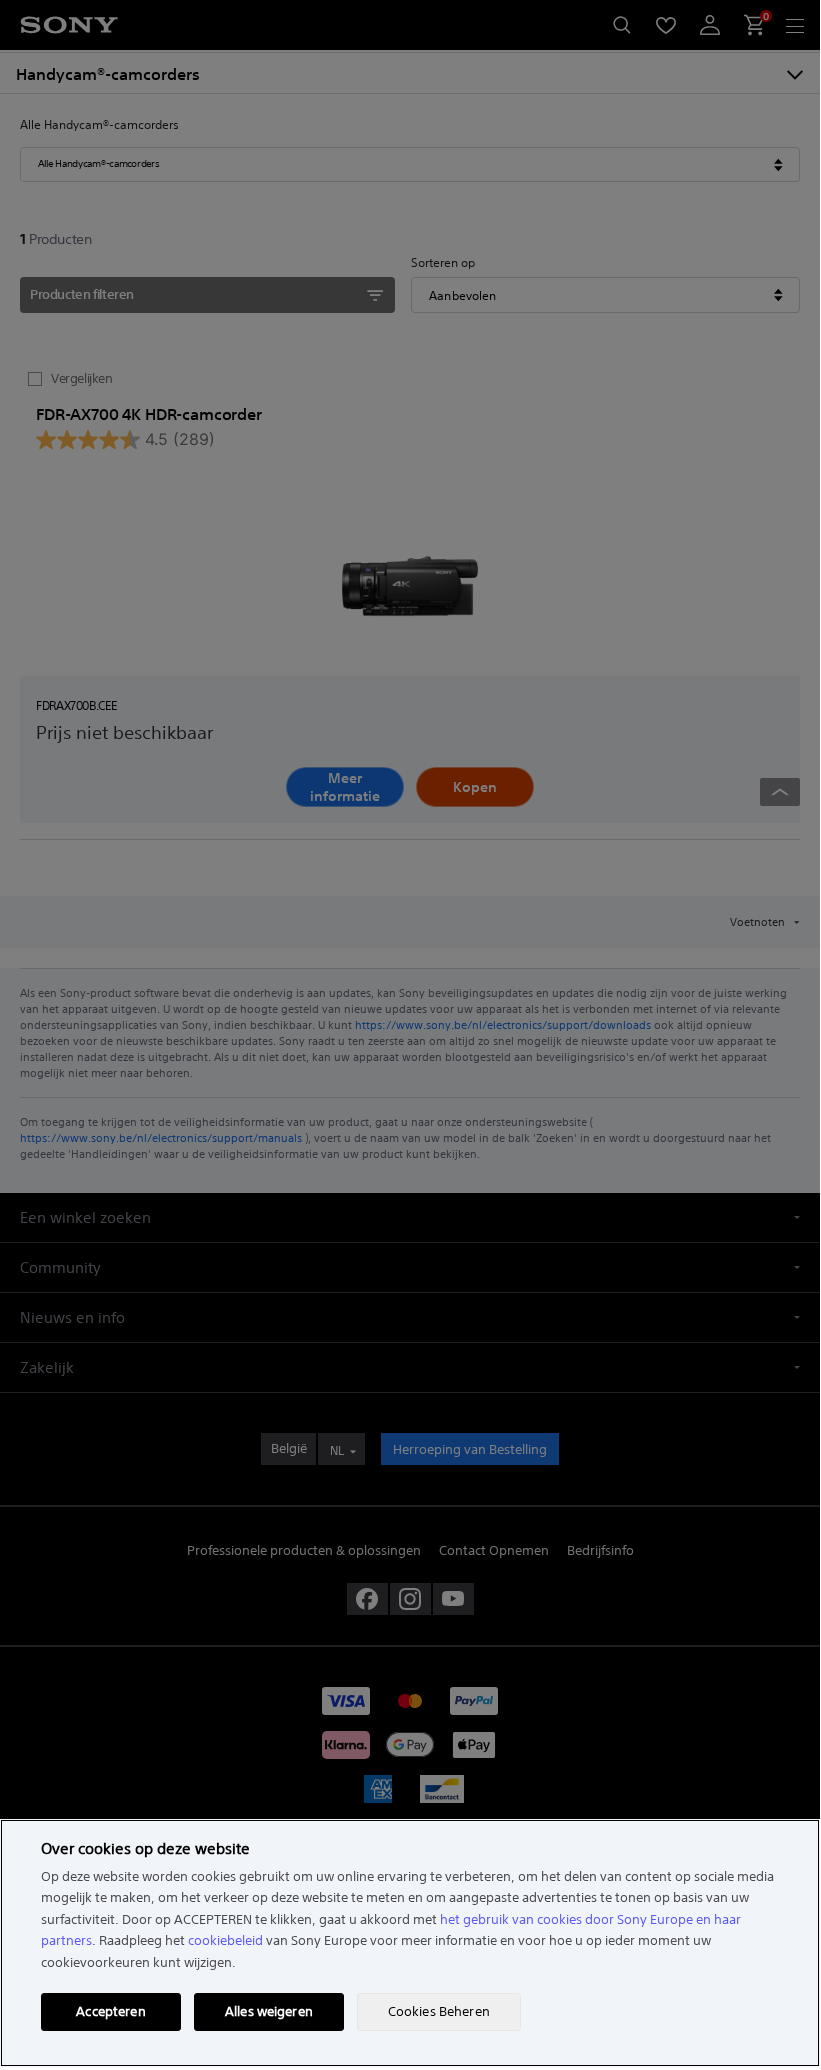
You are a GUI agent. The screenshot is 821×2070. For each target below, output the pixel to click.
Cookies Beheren (439, 2011)
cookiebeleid (225, 1940)
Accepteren (110, 2011)
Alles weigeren (269, 2011)
